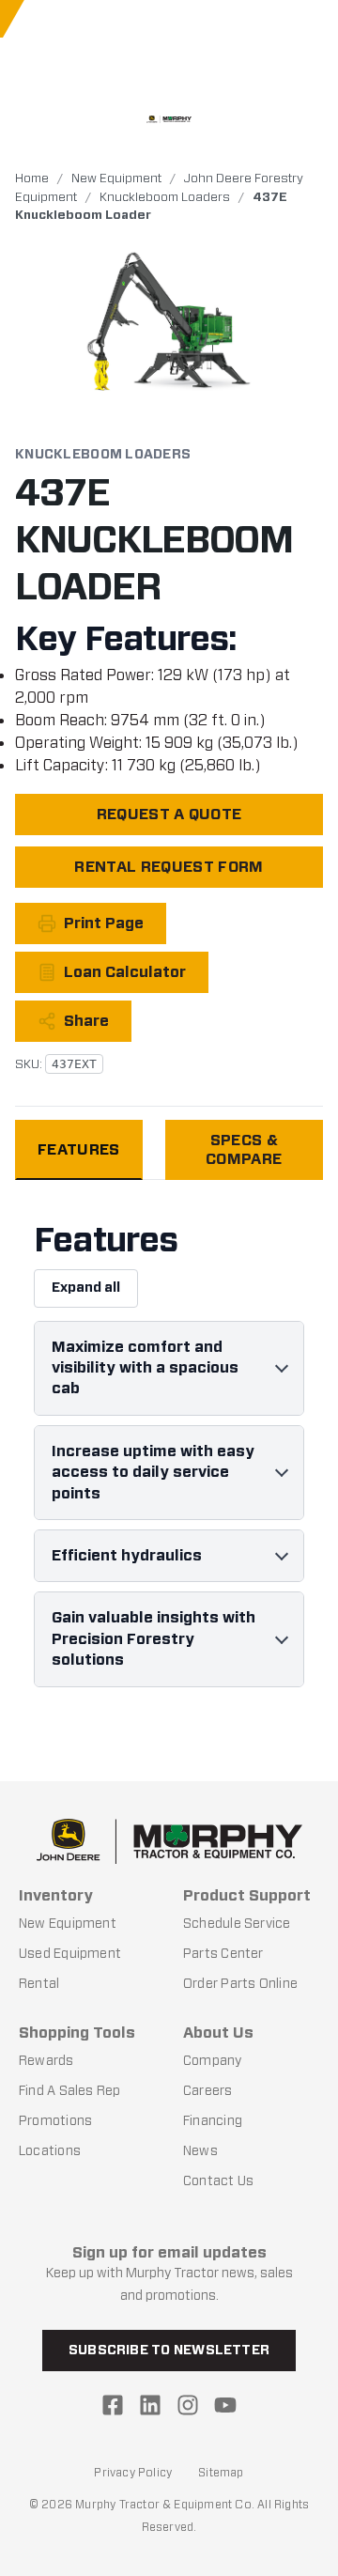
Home (32, 178)
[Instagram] (188, 2405)
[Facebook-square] (113, 2405)
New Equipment (116, 178)
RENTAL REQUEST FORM (169, 867)
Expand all (86, 1288)
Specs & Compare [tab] (244, 1149)
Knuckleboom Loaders (165, 197)
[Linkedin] (150, 2405)
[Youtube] (225, 2405)
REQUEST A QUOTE (169, 814)
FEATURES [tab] (79, 1149)
